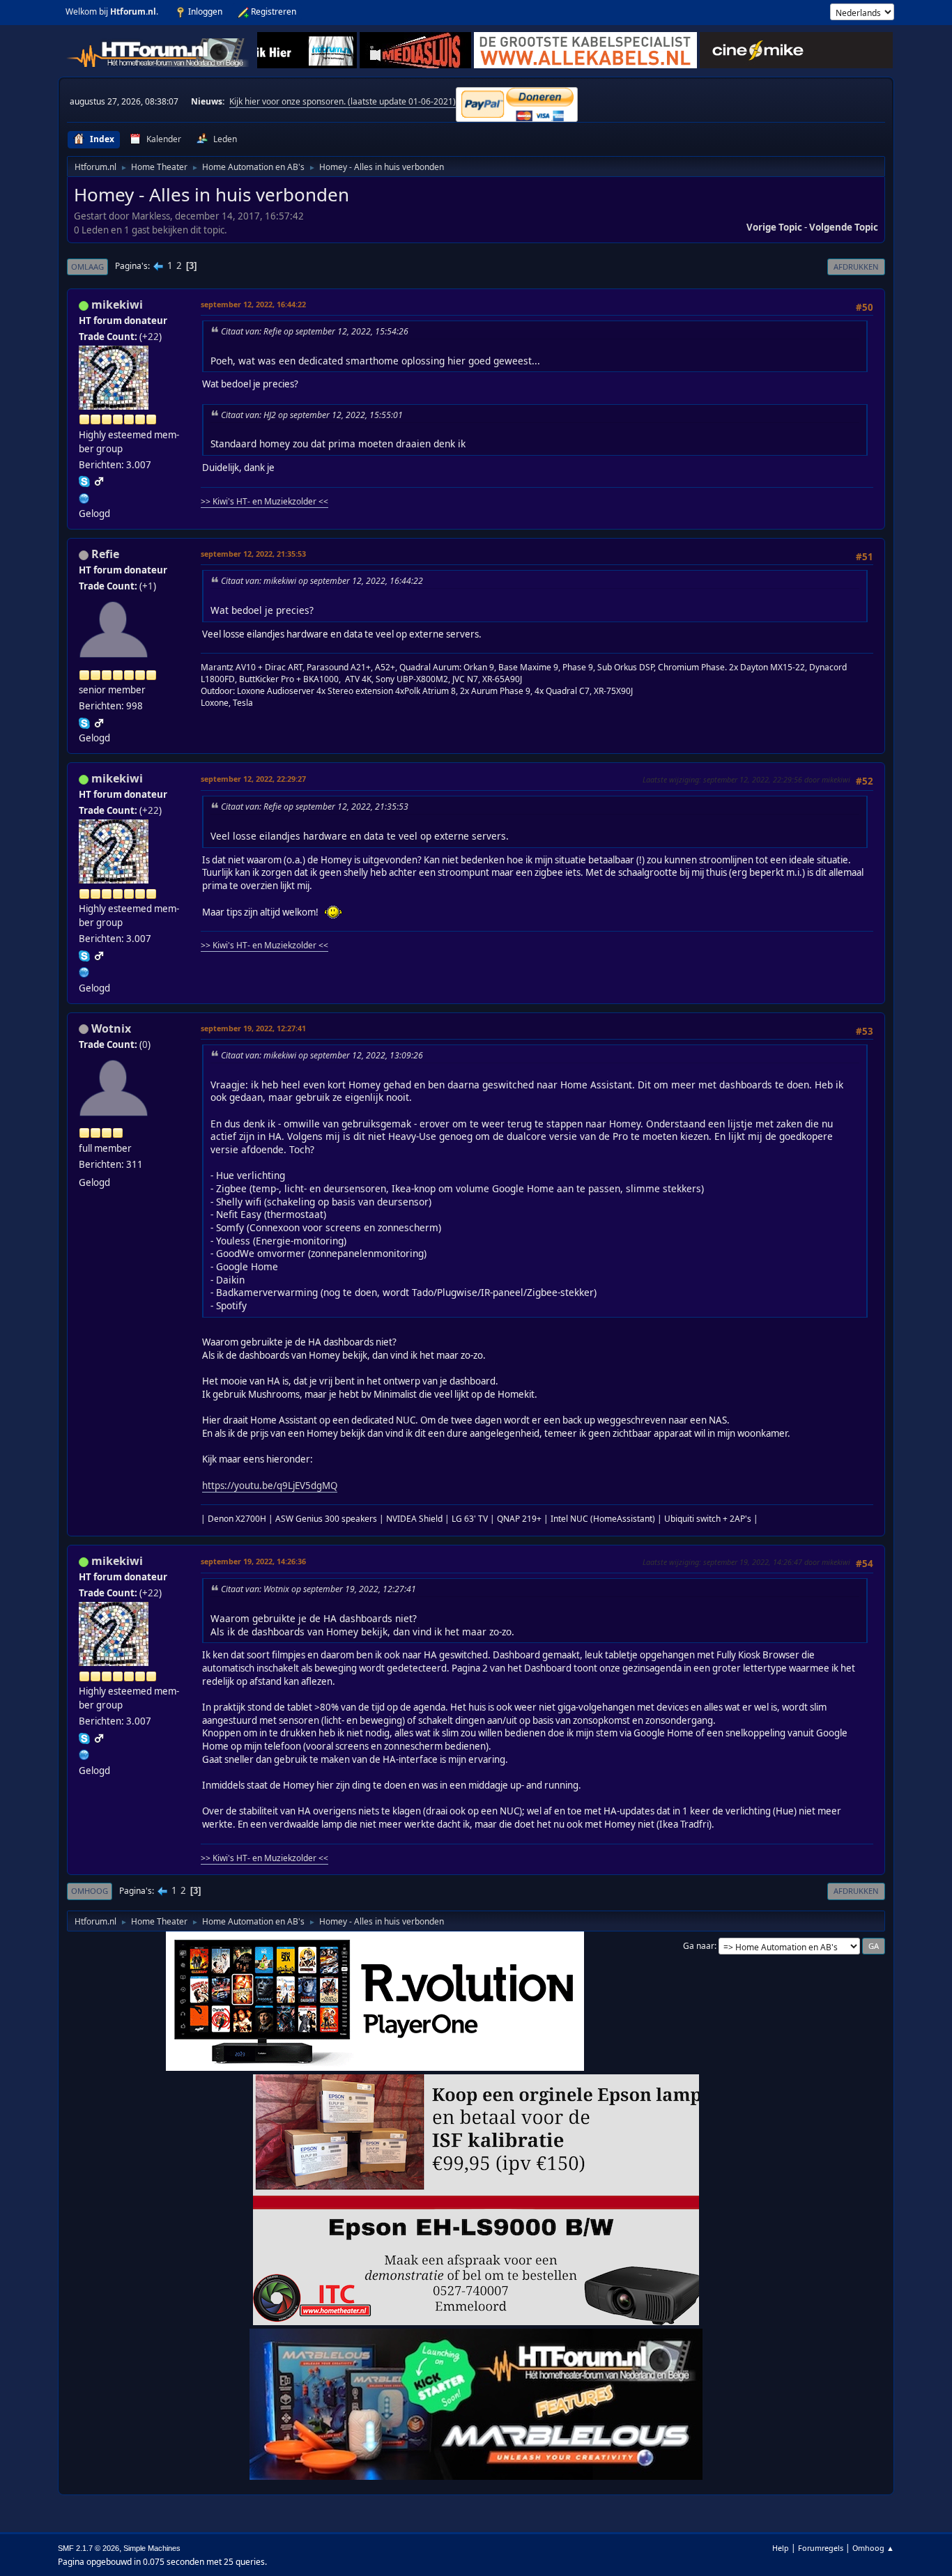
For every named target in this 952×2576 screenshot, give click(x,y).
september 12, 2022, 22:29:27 (253, 779)
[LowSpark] (84, 497)
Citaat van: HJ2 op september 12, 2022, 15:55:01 (312, 415)
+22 (151, 337)
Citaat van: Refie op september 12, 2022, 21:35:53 (315, 807)
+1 (148, 586)
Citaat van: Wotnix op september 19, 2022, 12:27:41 (318, 1589)
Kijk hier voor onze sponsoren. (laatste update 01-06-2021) (343, 101)
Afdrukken (856, 267)
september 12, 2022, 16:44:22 (253, 304)
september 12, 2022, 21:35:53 (253, 554)
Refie (105, 554)
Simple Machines (152, 2548)
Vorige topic (774, 227)
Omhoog (90, 1891)
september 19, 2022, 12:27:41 (253, 1028)
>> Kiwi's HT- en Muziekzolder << (264, 501)
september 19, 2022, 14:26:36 (253, 1561)
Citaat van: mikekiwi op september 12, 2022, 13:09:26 (322, 1055)
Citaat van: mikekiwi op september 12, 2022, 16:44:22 (322, 581)
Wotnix (111, 1028)
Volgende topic (844, 227)
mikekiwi (117, 304)
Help (781, 2548)
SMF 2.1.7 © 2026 (89, 2548)
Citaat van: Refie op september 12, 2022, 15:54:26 (315, 331)
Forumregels (821, 2548)
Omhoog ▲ (873, 2548)
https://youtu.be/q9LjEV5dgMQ (270, 1486)
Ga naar (699, 1946)
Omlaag (87, 267)
